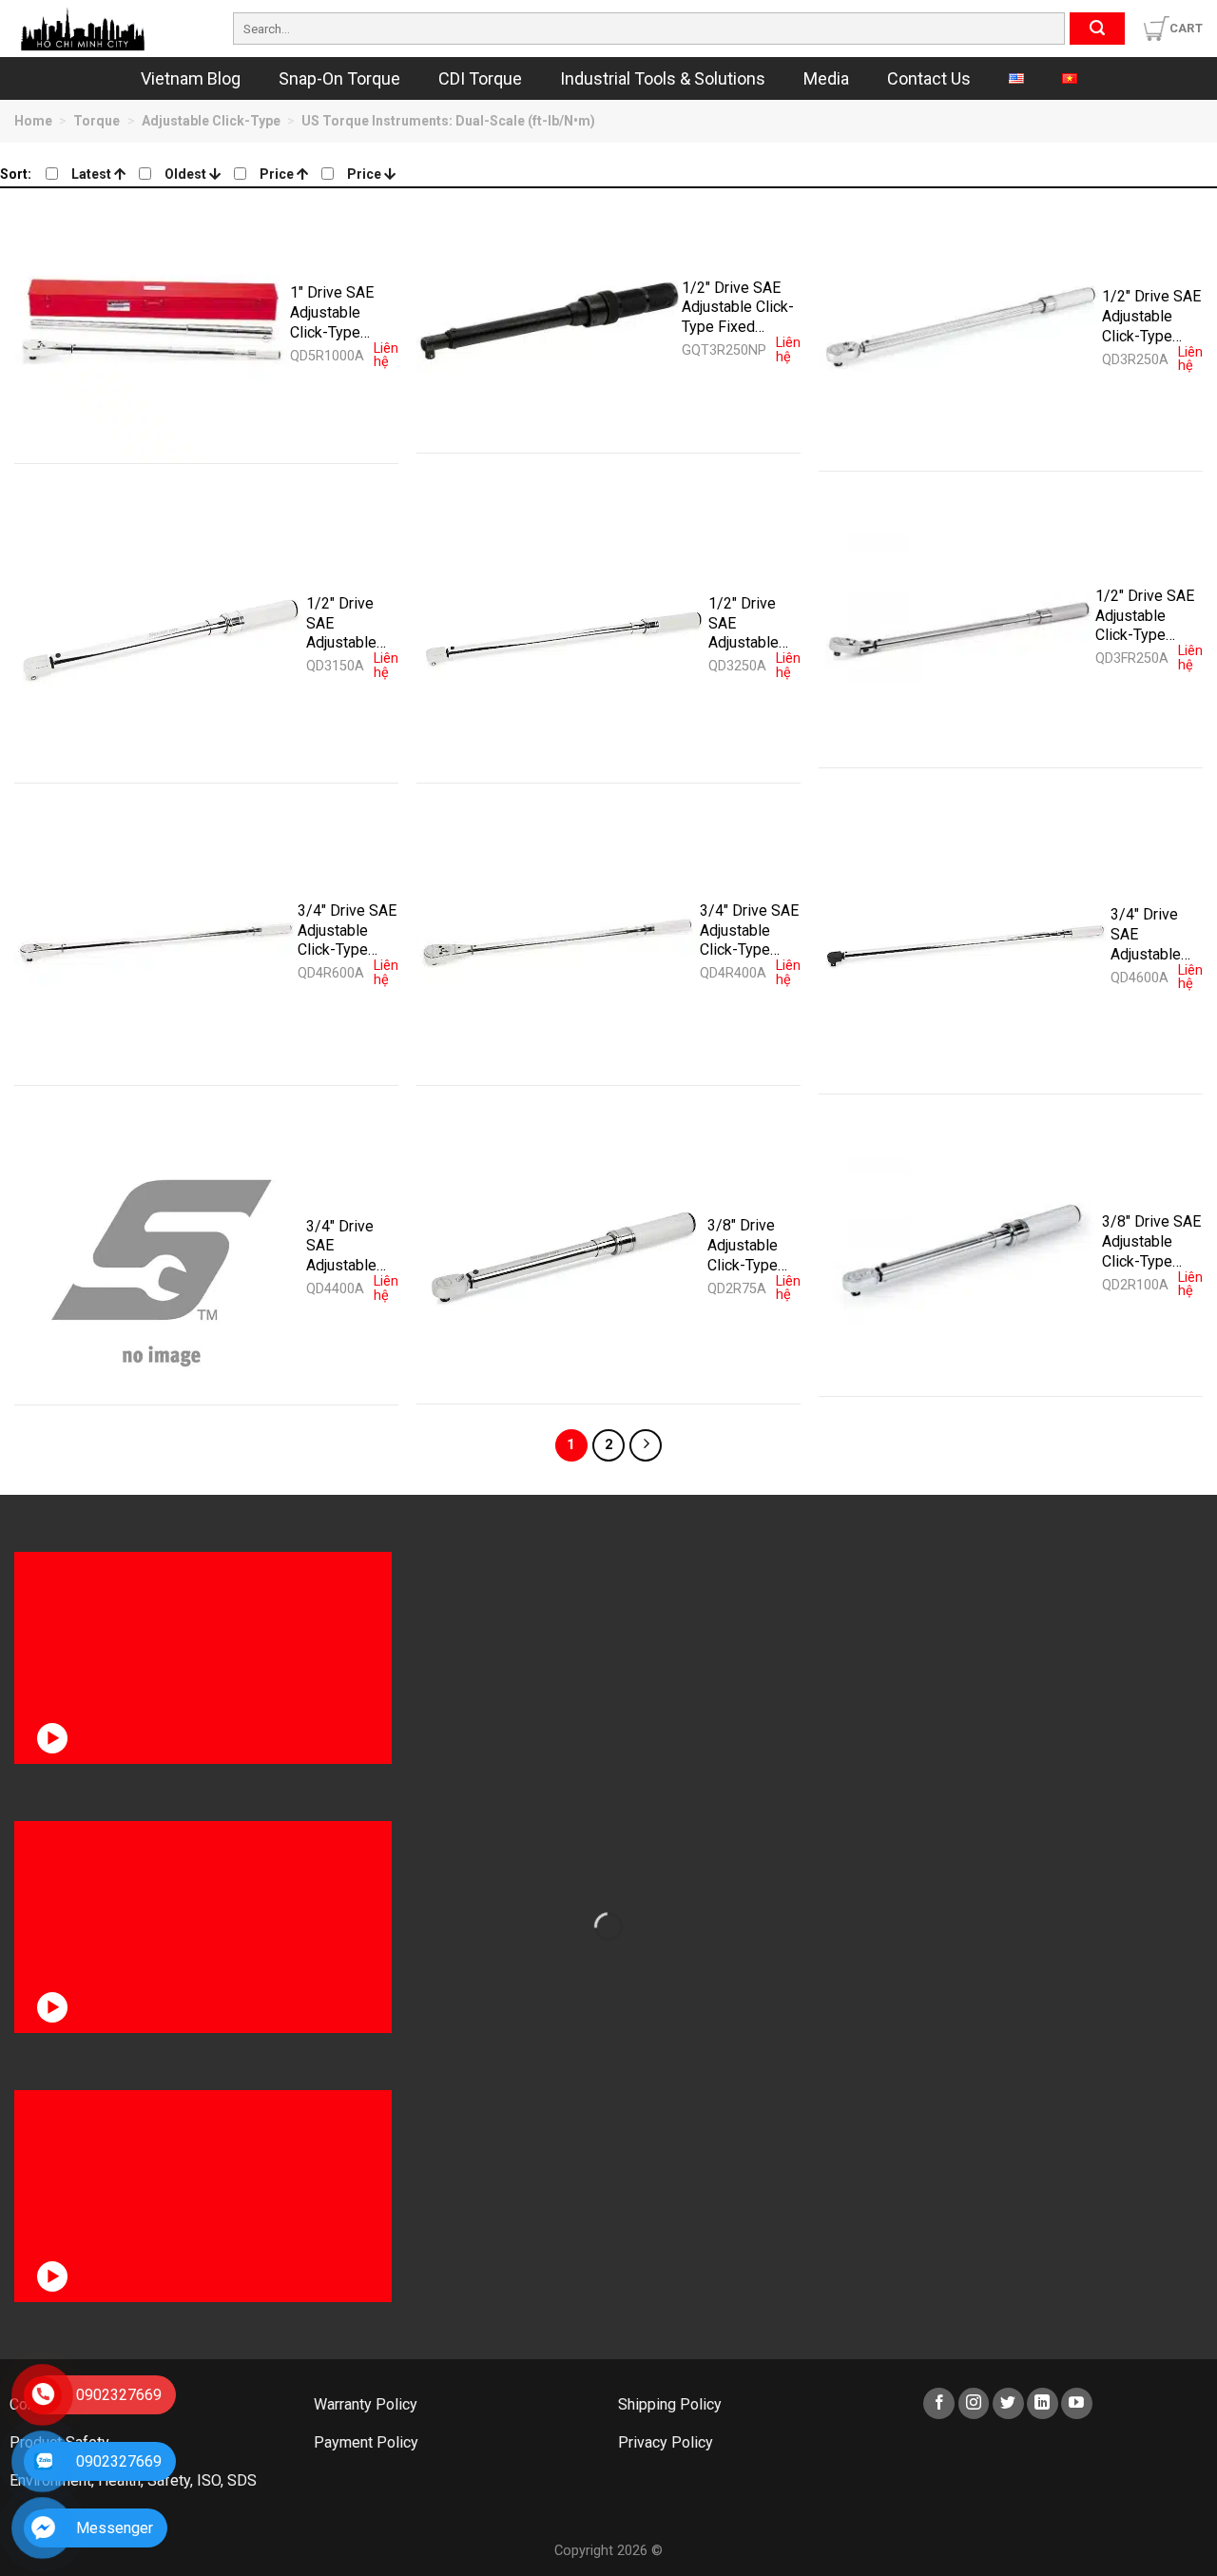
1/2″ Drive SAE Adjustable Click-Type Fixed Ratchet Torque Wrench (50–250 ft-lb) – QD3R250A (1151, 316)
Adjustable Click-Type (211, 121)
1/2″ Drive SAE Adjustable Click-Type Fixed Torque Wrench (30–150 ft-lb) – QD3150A (349, 623)
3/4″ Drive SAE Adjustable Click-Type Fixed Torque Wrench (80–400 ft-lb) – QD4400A (349, 1246)
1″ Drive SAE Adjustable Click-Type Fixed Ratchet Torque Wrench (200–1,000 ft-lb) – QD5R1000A (339, 312)
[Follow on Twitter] (1008, 2403)
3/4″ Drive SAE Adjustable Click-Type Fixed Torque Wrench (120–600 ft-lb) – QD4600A (1154, 934)
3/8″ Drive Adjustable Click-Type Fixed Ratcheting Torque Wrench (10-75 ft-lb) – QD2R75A (748, 1245)
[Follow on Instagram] (974, 2403)
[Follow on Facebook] (939, 2403)
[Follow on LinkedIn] (1043, 2403)
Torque (97, 121)
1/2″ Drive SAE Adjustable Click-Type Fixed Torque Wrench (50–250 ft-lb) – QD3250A (752, 623)
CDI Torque (480, 78)
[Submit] (1097, 29)
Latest (93, 174)
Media (826, 78)
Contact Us (929, 78)
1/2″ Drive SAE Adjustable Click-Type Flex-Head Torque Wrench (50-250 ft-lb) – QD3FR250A (1147, 615)
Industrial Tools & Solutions (663, 78)
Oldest (187, 174)
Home (33, 121)
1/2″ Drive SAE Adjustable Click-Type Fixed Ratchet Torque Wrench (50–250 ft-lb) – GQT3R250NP (738, 307)
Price (278, 174)
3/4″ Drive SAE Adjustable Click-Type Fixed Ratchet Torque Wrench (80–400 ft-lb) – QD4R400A (749, 930)
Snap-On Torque (339, 78)
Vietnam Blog (191, 78)
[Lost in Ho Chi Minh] (109, 29)
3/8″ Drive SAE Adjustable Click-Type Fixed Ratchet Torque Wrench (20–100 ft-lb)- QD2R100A (1152, 1241)
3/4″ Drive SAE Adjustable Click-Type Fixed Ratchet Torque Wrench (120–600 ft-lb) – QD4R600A (347, 930)
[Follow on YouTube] (1077, 2403)
